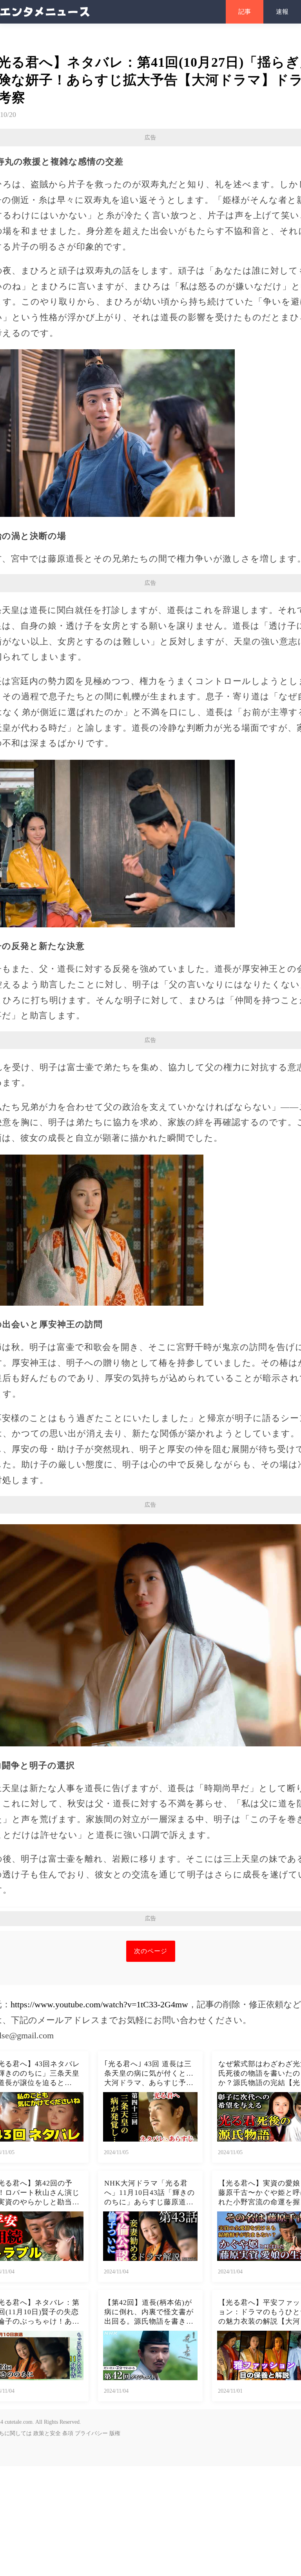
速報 (282, 12)
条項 (68, 2433)
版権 (115, 2433)
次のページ (151, 1951)
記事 (245, 12)
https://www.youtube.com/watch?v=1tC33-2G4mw (99, 2004)
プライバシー (91, 2433)
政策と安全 (47, 2433)
